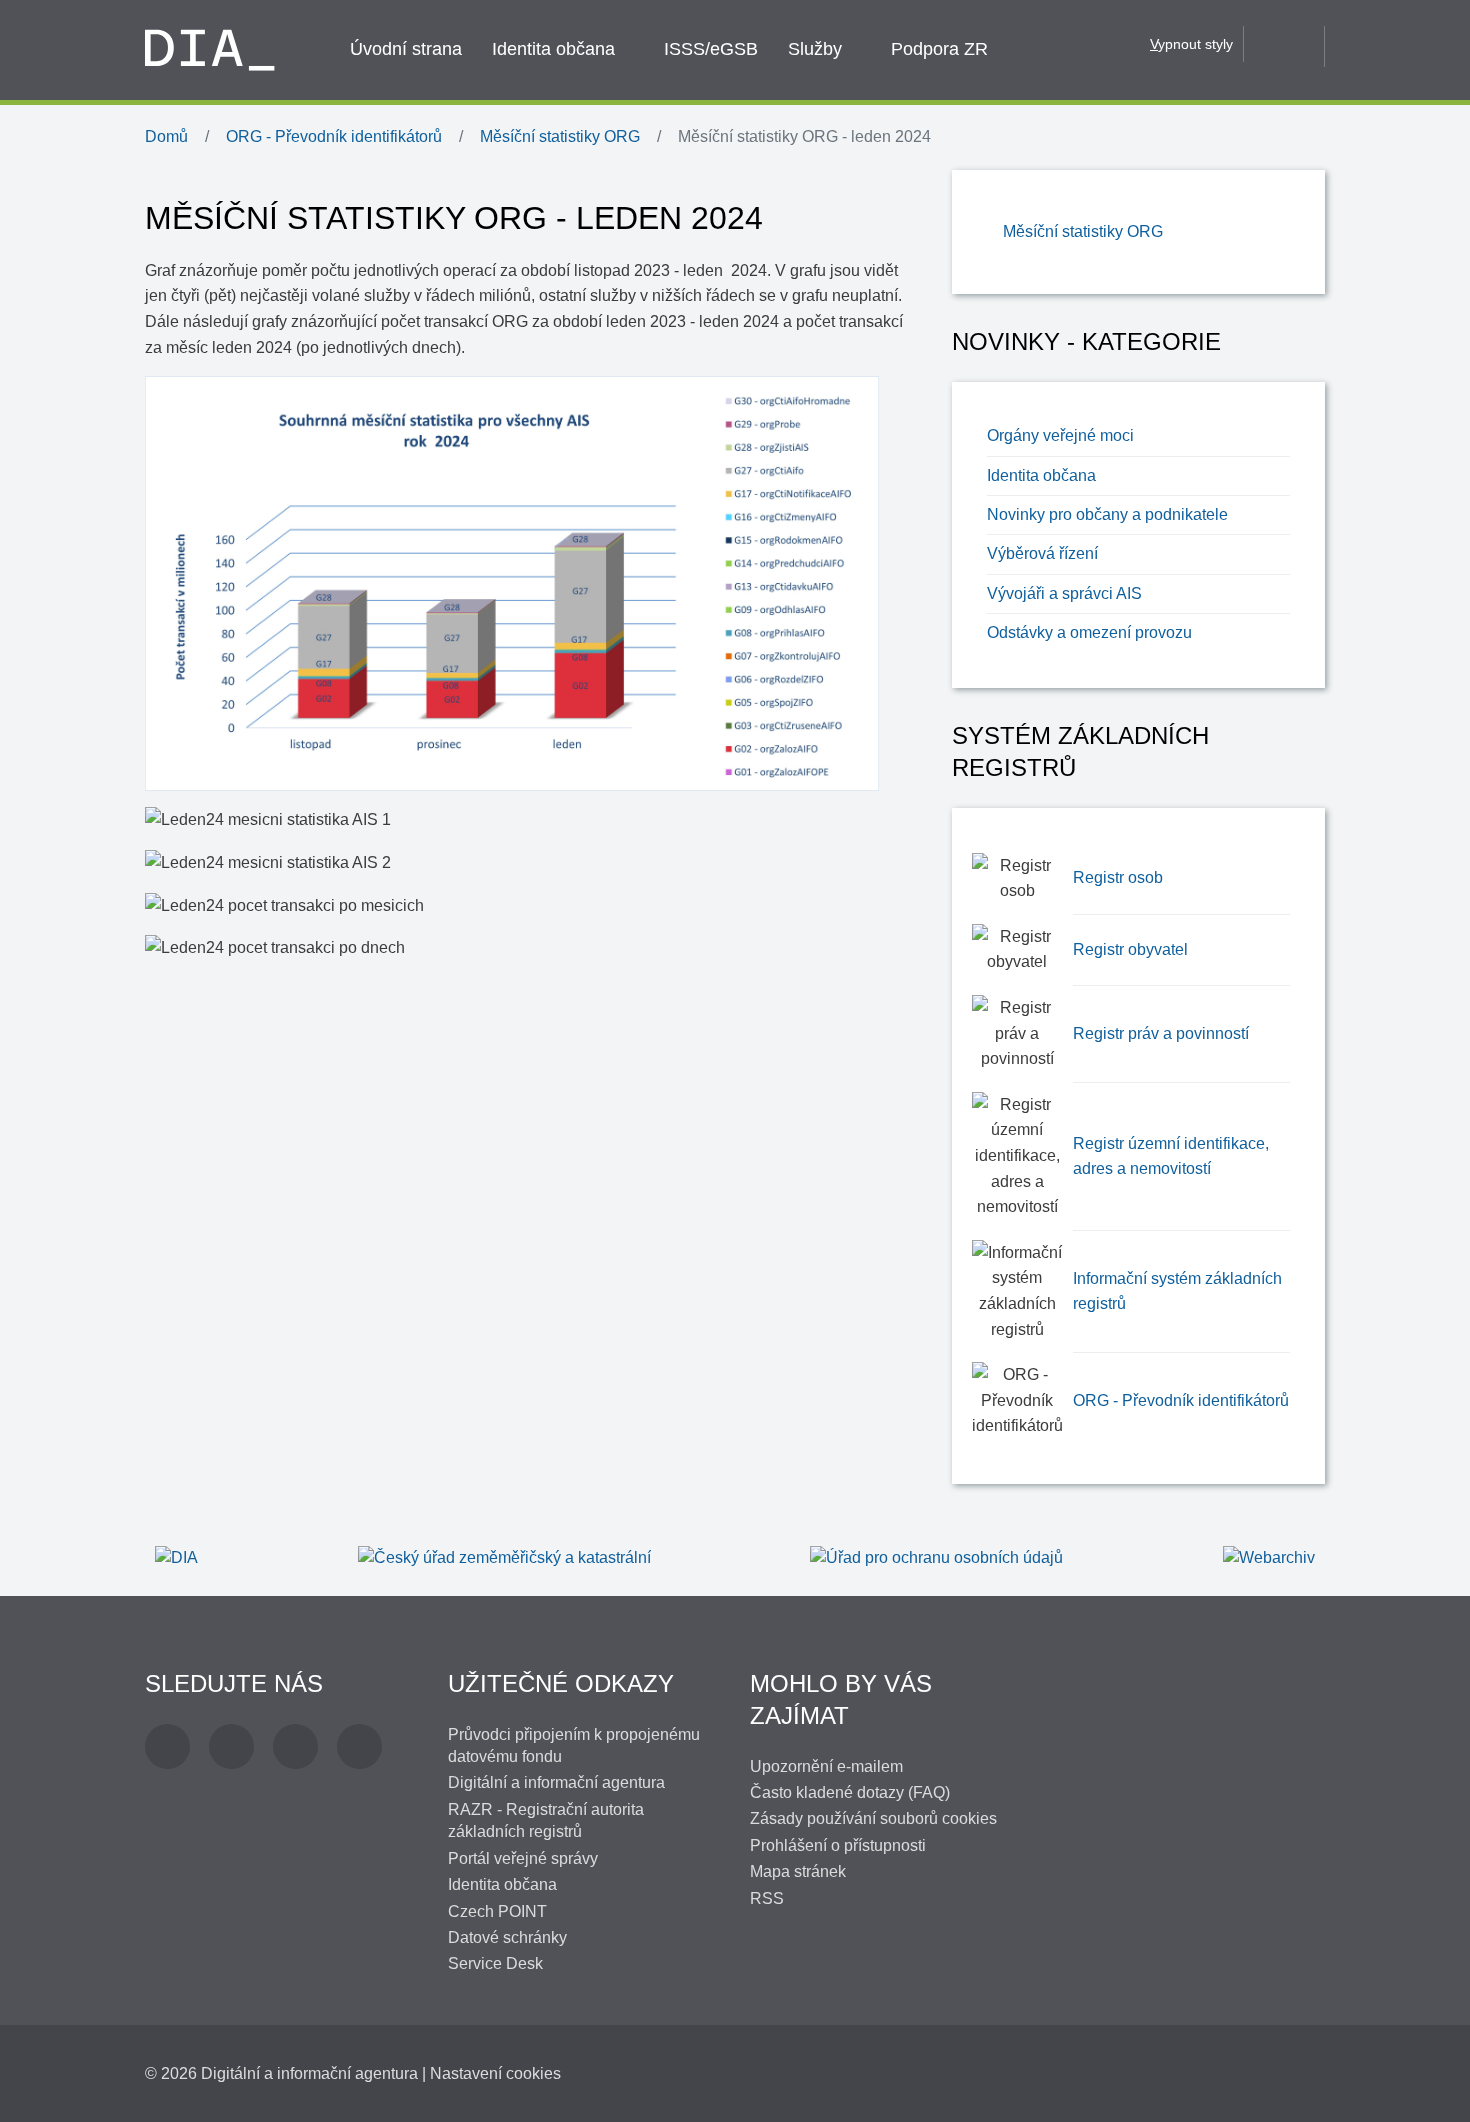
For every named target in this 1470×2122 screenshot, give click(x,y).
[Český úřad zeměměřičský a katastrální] (504, 1556)
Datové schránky (507, 1937)
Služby (815, 49)
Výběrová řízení (1042, 553)
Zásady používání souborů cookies (873, 1818)
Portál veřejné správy (523, 1858)
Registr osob (1118, 877)
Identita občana (553, 49)
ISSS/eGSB (711, 49)
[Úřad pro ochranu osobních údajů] (936, 1556)
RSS (767, 1898)
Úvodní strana (406, 49)
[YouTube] (295, 1746)
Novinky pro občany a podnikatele (1107, 514)
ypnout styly (1191, 44)
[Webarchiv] (1269, 1556)
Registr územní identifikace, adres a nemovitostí (1171, 1156)
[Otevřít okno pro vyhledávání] (1284, 43)
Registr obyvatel (1130, 949)
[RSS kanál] (359, 1746)
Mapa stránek (798, 1871)
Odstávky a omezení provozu (1089, 632)
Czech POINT (497, 1911)
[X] (231, 1746)
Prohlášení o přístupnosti (838, 1845)
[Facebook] (167, 1746)
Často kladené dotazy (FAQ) (850, 1792)
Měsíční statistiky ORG (1083, 231)
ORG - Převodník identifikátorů (1181, 1400)
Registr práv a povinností (1161, 1033)
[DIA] (176, 1556)
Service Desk (495, 1963)
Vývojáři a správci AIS (1064, 593)
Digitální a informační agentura (556, 1782)
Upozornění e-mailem (826, 1766)
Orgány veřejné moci (1060, 435)
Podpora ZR (939, 49)
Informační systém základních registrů (1177, 1291)
